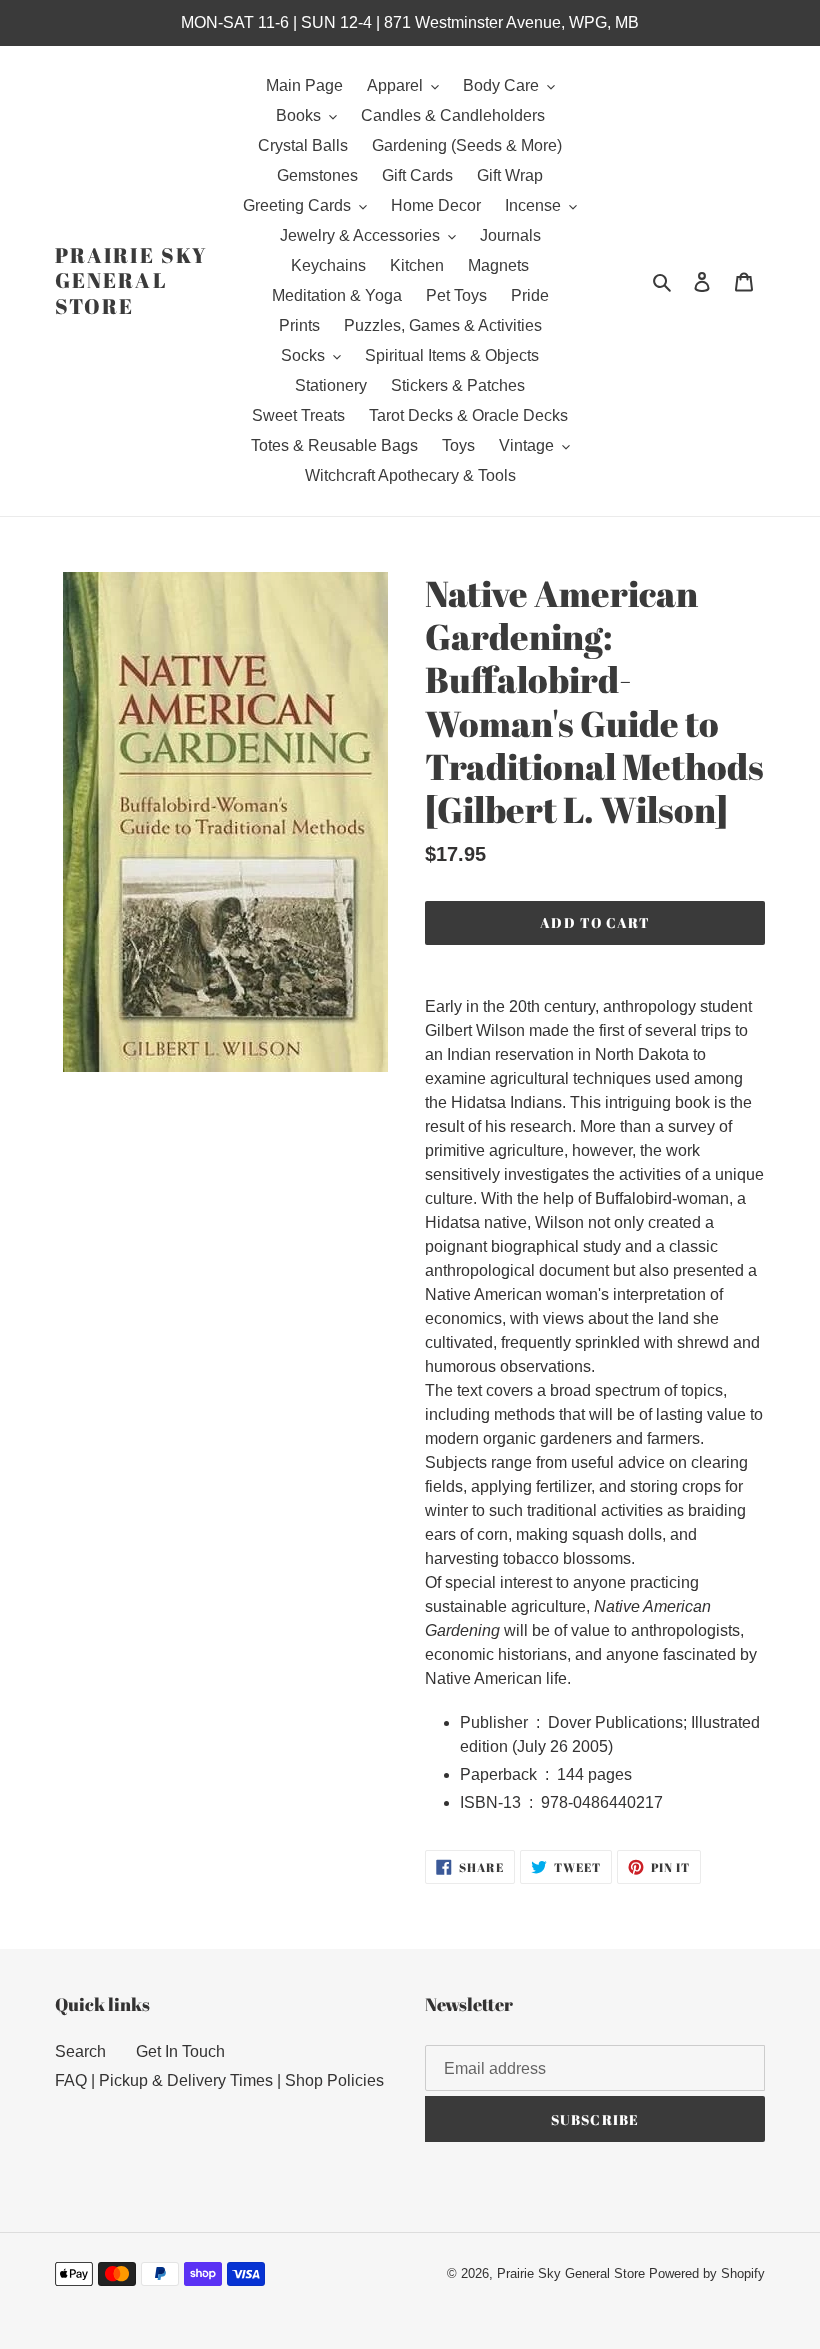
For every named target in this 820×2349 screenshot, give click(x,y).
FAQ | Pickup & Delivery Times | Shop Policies (219, 2080)
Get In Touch (180, 2051)
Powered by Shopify (707, 2273)
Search (80, 2051)
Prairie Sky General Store (131, 281)
